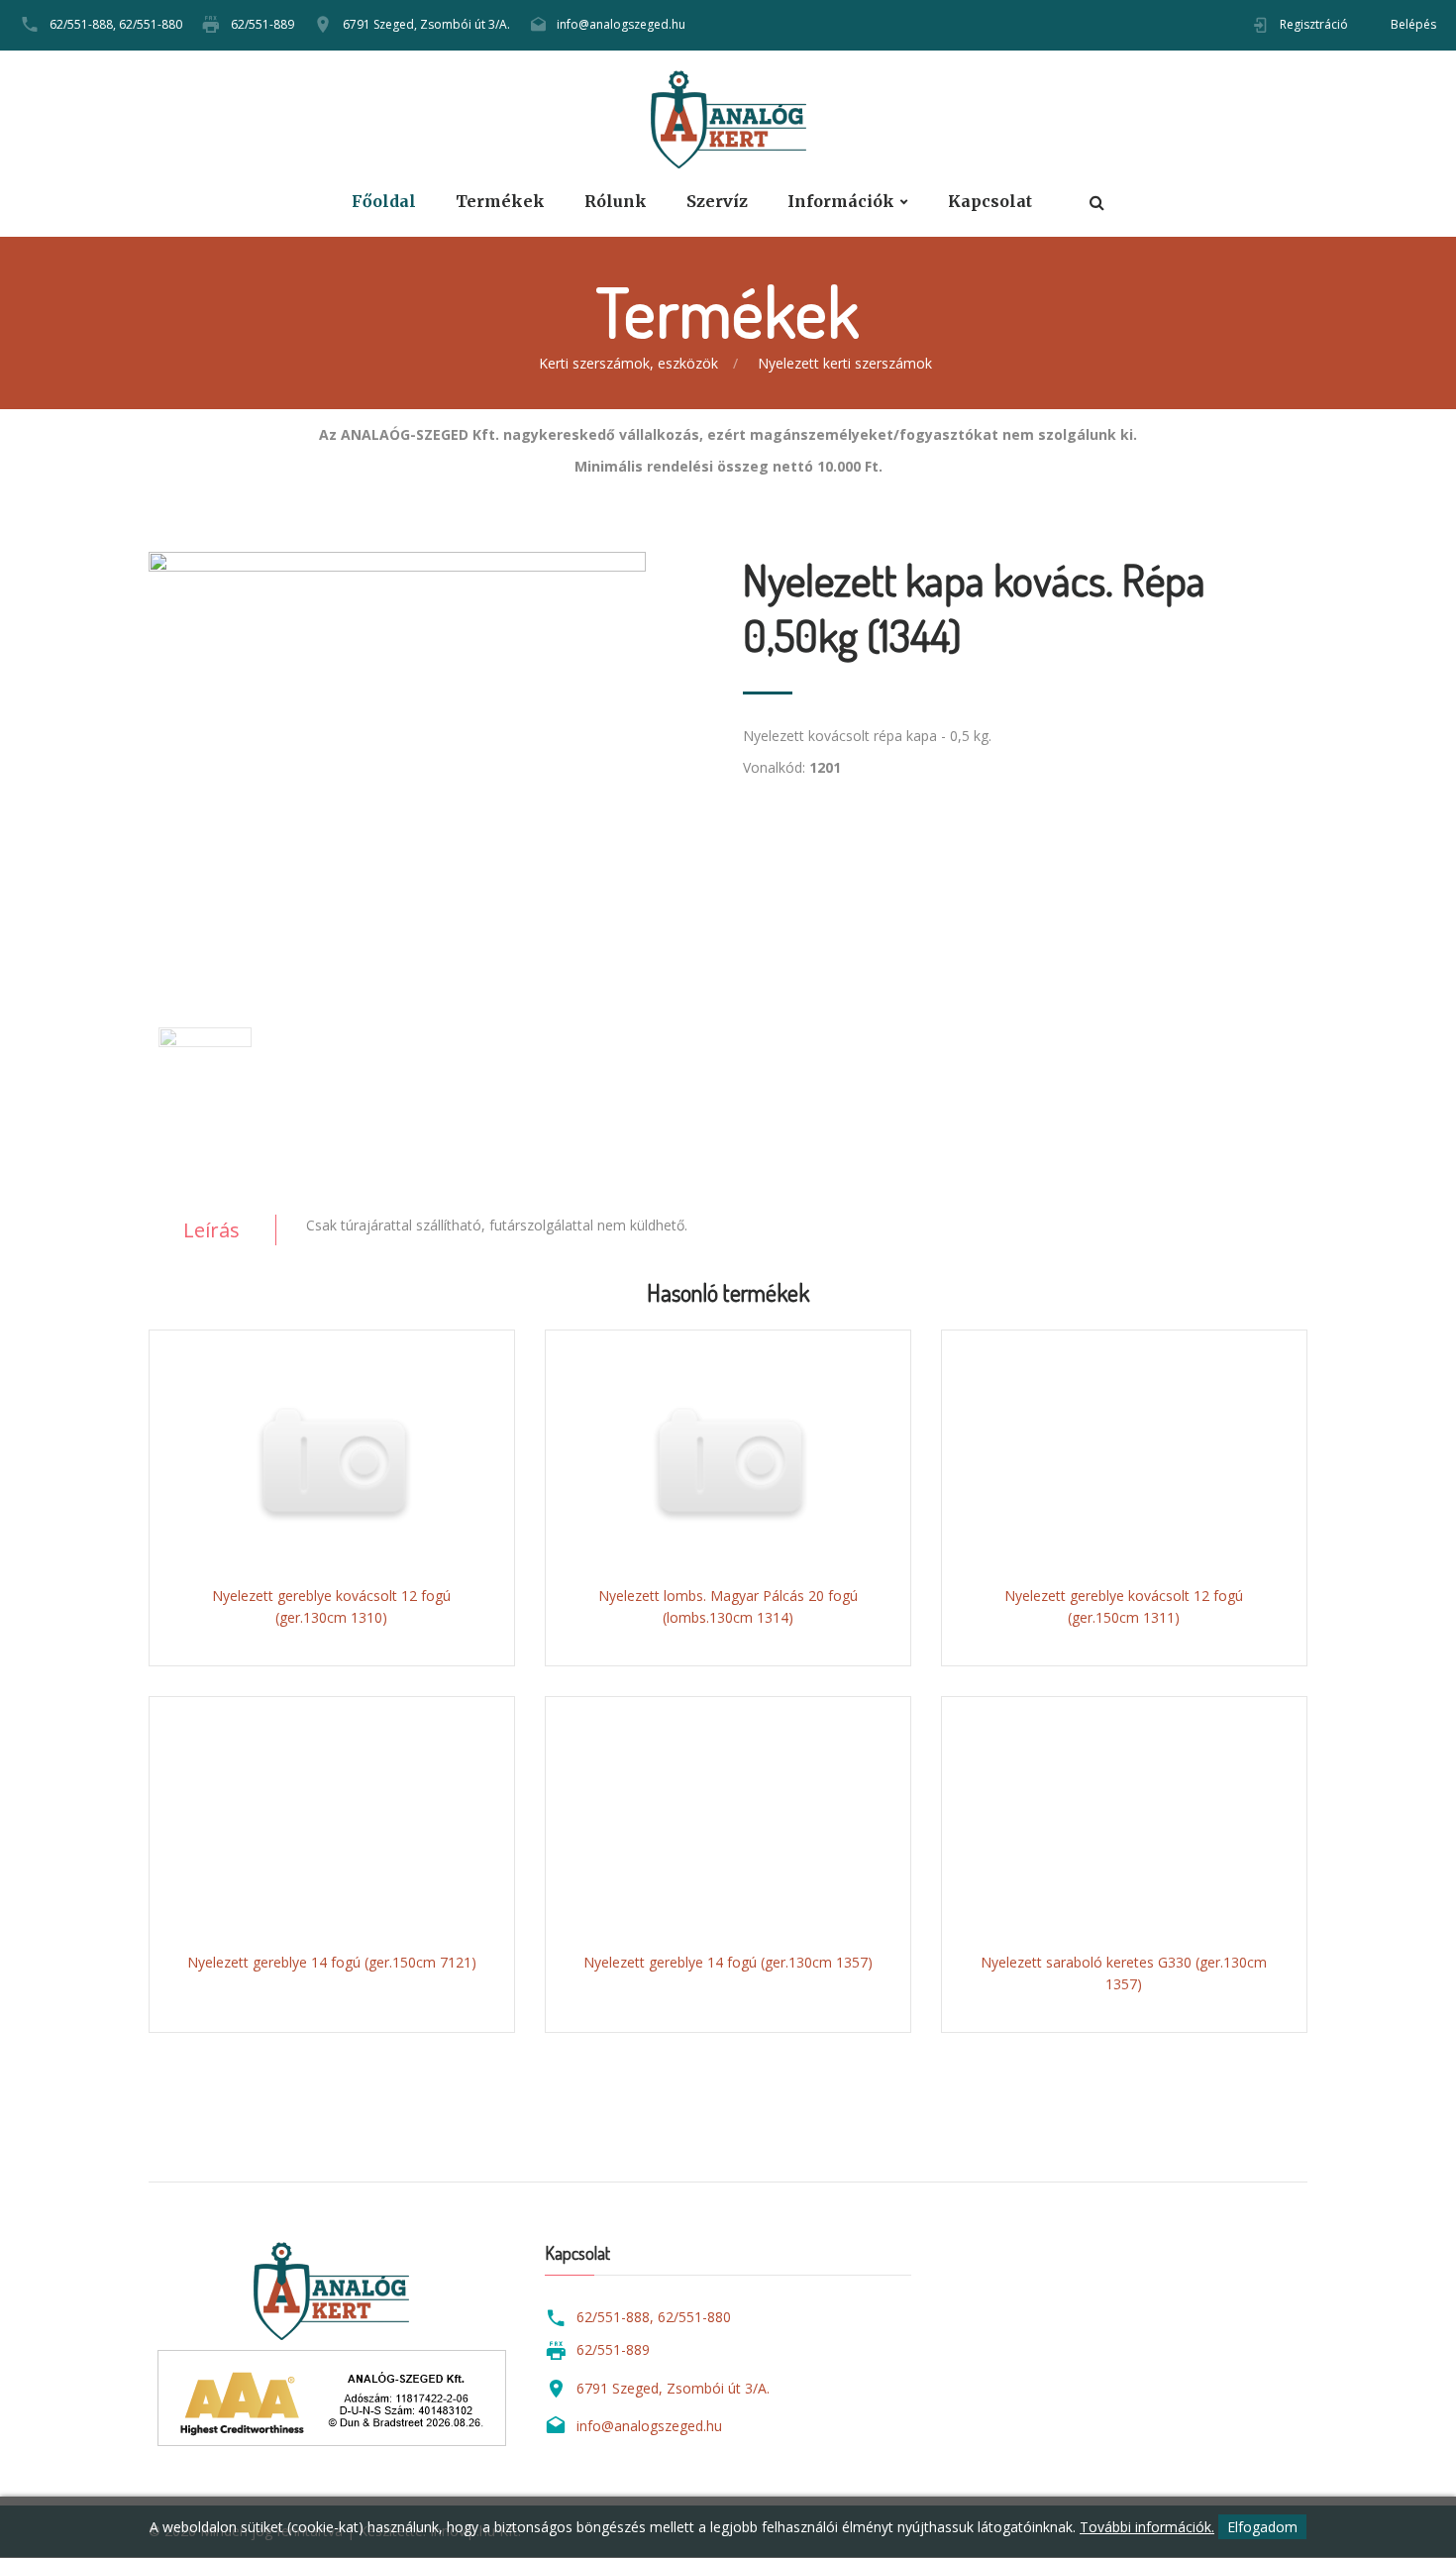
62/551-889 (262, 24)
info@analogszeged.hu (621, 24)
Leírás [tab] (211, 1230)
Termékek (500, 202)
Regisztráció (1314, 24)
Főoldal (384, 202)
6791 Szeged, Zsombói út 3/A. (426, 24)
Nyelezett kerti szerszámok (845, 363)
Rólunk (616, 202)
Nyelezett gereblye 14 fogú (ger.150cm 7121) (332, 1962)
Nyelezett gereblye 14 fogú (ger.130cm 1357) (728, 1962)
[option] (431, 755)
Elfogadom (1262, 2527)
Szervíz (717, 202)
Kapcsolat (990, 202)
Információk (841, 202)
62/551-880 (151, 24)
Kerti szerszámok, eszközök (628, 363)
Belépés (1413, 24)
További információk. (1147, 2527)
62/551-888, (83, 24)
